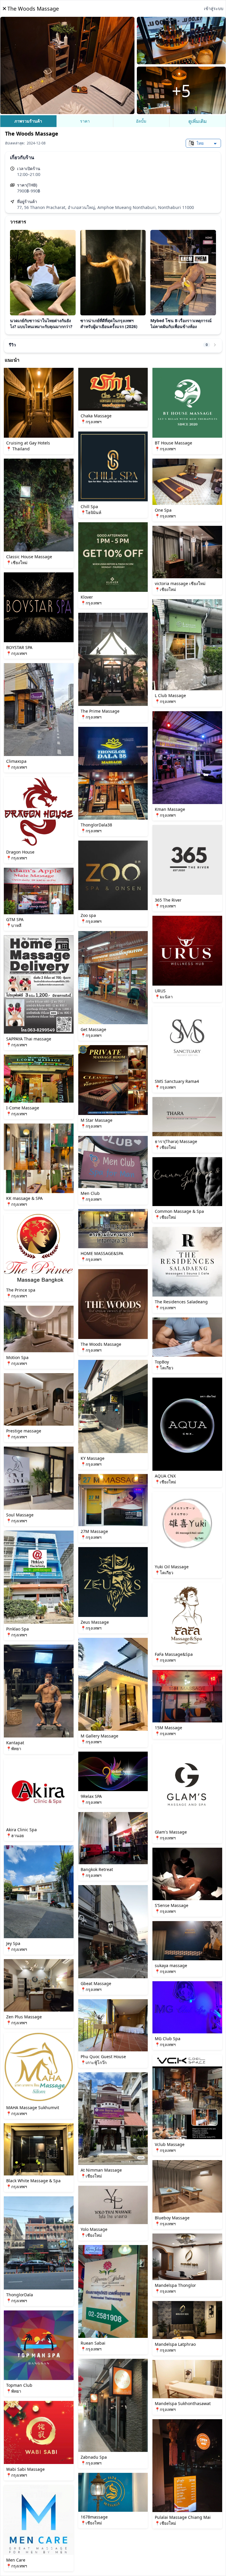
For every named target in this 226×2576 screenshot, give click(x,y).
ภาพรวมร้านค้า (28, 121)
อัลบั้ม (141, 121)
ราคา (85, 121)
